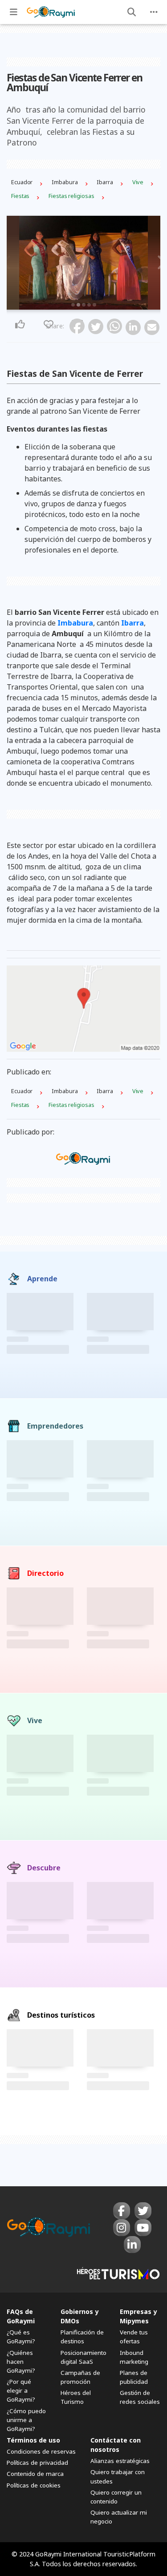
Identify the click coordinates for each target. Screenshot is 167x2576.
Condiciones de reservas (41, 2451)
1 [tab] (73, 305)
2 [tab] (78, 305)
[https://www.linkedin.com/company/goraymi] (132, 2245)
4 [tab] (89, 305)
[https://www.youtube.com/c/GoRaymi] (143, 2228)
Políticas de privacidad (37, 2463)
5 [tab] (94, 305)
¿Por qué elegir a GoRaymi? (21, 2390)
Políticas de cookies (34, 2485)
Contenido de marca (35, 2474)
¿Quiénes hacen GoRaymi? (21, 2362)
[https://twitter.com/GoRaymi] (143, 2211)
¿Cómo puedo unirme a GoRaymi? (26, 2420)
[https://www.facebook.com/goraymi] (122, 2211)
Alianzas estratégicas (120, 2461)
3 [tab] (84, 305)
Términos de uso (33, 2440)
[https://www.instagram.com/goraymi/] (122, 2228)
